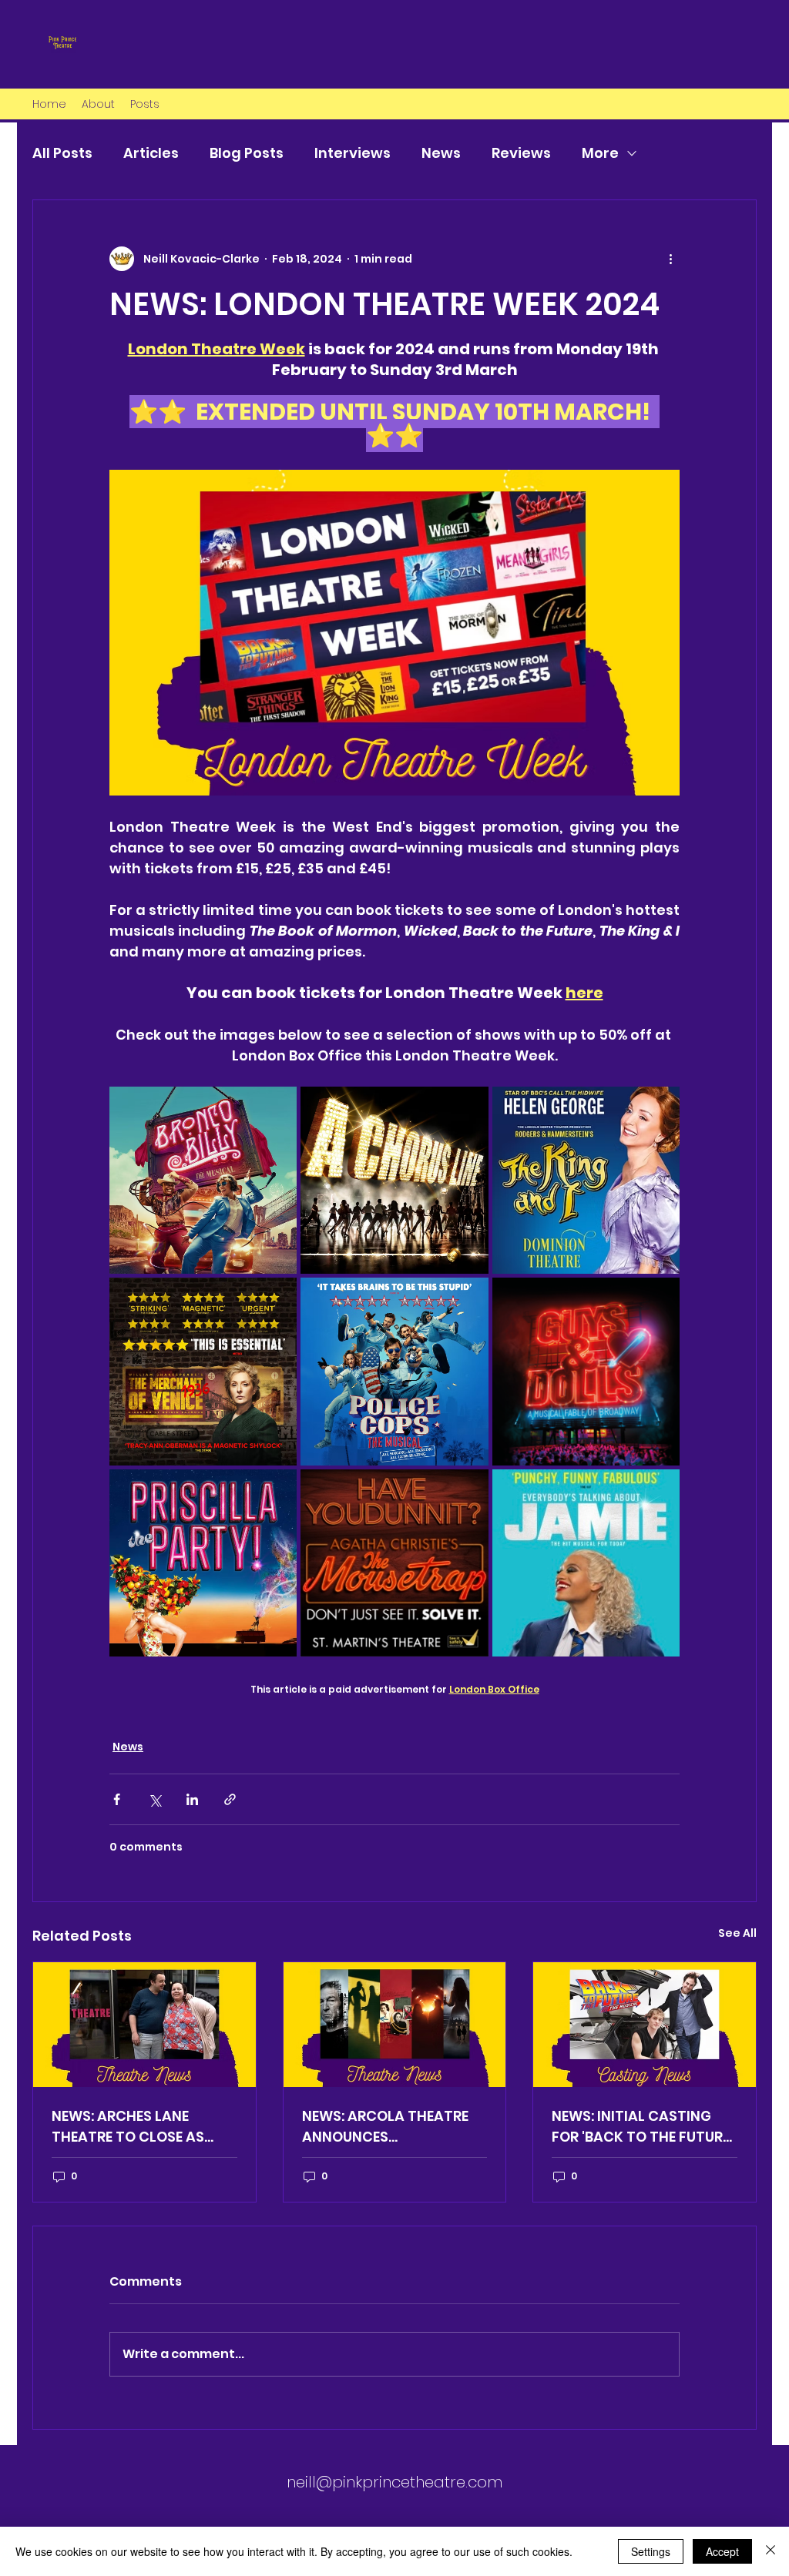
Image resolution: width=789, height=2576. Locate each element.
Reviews (521, 153)
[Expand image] (203, 1180)
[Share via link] (230, 1799)
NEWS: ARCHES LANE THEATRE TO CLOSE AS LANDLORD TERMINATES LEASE (133, 2127)
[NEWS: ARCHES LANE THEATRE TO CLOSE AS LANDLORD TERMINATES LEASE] (144, 2025)
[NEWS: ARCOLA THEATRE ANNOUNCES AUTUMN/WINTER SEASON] (395, 2025)
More (600, 153)
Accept (722, 2551)
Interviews (353, 153)
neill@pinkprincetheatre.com (394, 2482)
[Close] (771, 2551)
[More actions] (670, 259)
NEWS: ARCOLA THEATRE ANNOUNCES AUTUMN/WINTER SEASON (390, 2127)
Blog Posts (247, 153)
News (441, 153)
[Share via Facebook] (117, 1799)
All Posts (62, 153)
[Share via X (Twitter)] (154, 1799)
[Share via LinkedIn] (192, 1799)
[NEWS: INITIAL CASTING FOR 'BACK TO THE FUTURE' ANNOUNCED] (645, 2025)
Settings (651, 2551)
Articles (151, 153)
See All (737, 1933)
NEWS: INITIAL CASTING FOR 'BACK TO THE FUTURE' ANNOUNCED (642, 2127)
